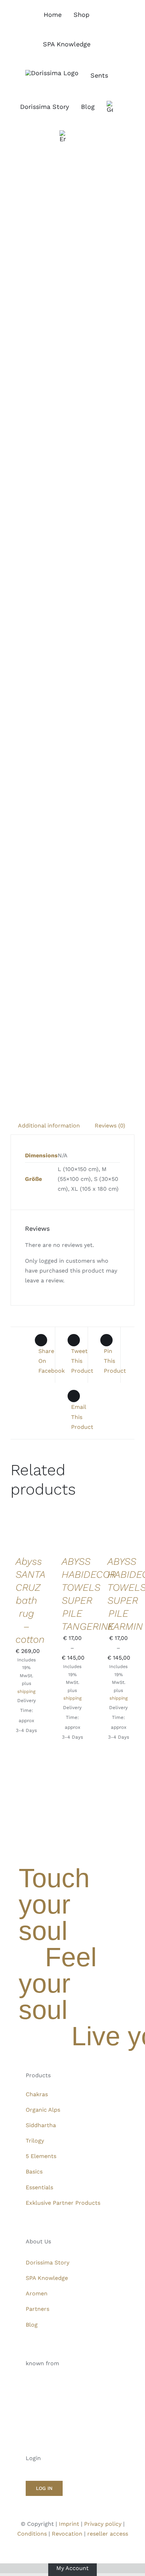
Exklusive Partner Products (63, 2203)
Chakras (37, 2094)
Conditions (32, 2534)
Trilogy (35, 2141)
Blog (32, 2325)
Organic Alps (43, 2110)
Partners (37, 2309)
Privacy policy (103, 2524)
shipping (26, 1691)
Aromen (37, 2293)
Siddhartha (41, 2125)
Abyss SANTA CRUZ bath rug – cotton (30, 1600)
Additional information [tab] (49, 1126)
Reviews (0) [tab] (110, 1126)
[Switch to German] (110, 107)
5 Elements (41, 2156)
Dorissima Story (48, 2263)
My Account (72, 2568)
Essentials (39, 2187)
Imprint (69, 2524)
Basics (34, 2172)
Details (21, 1544)
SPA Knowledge (47, 2278)
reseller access (108, 2534)
